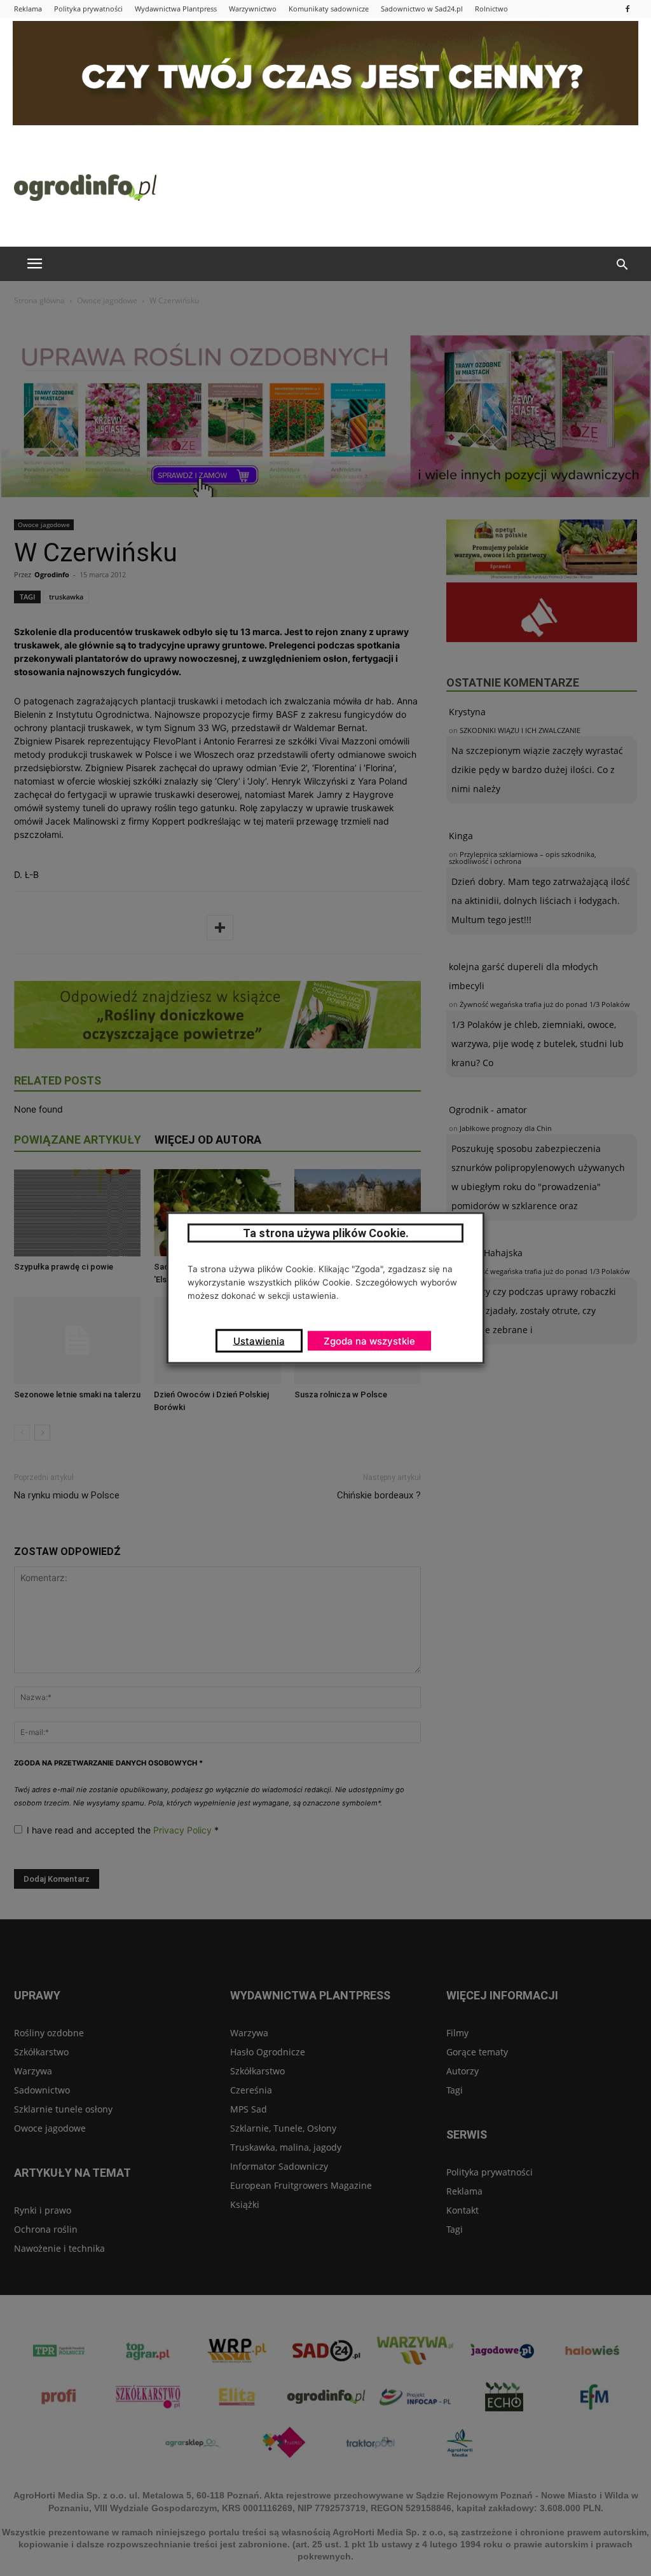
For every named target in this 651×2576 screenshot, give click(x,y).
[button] (622, 265)
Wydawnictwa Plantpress (176, 9)
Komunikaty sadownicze (329, 9)
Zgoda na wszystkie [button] (369, 1341)
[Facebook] (627, 9)
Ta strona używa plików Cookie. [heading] (326, 1233)
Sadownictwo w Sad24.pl (422, 9)
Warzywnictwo (253, 9)
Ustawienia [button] (259, 1341)
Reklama (28, 9)
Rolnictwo (491, 9)
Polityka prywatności (88, 9)
